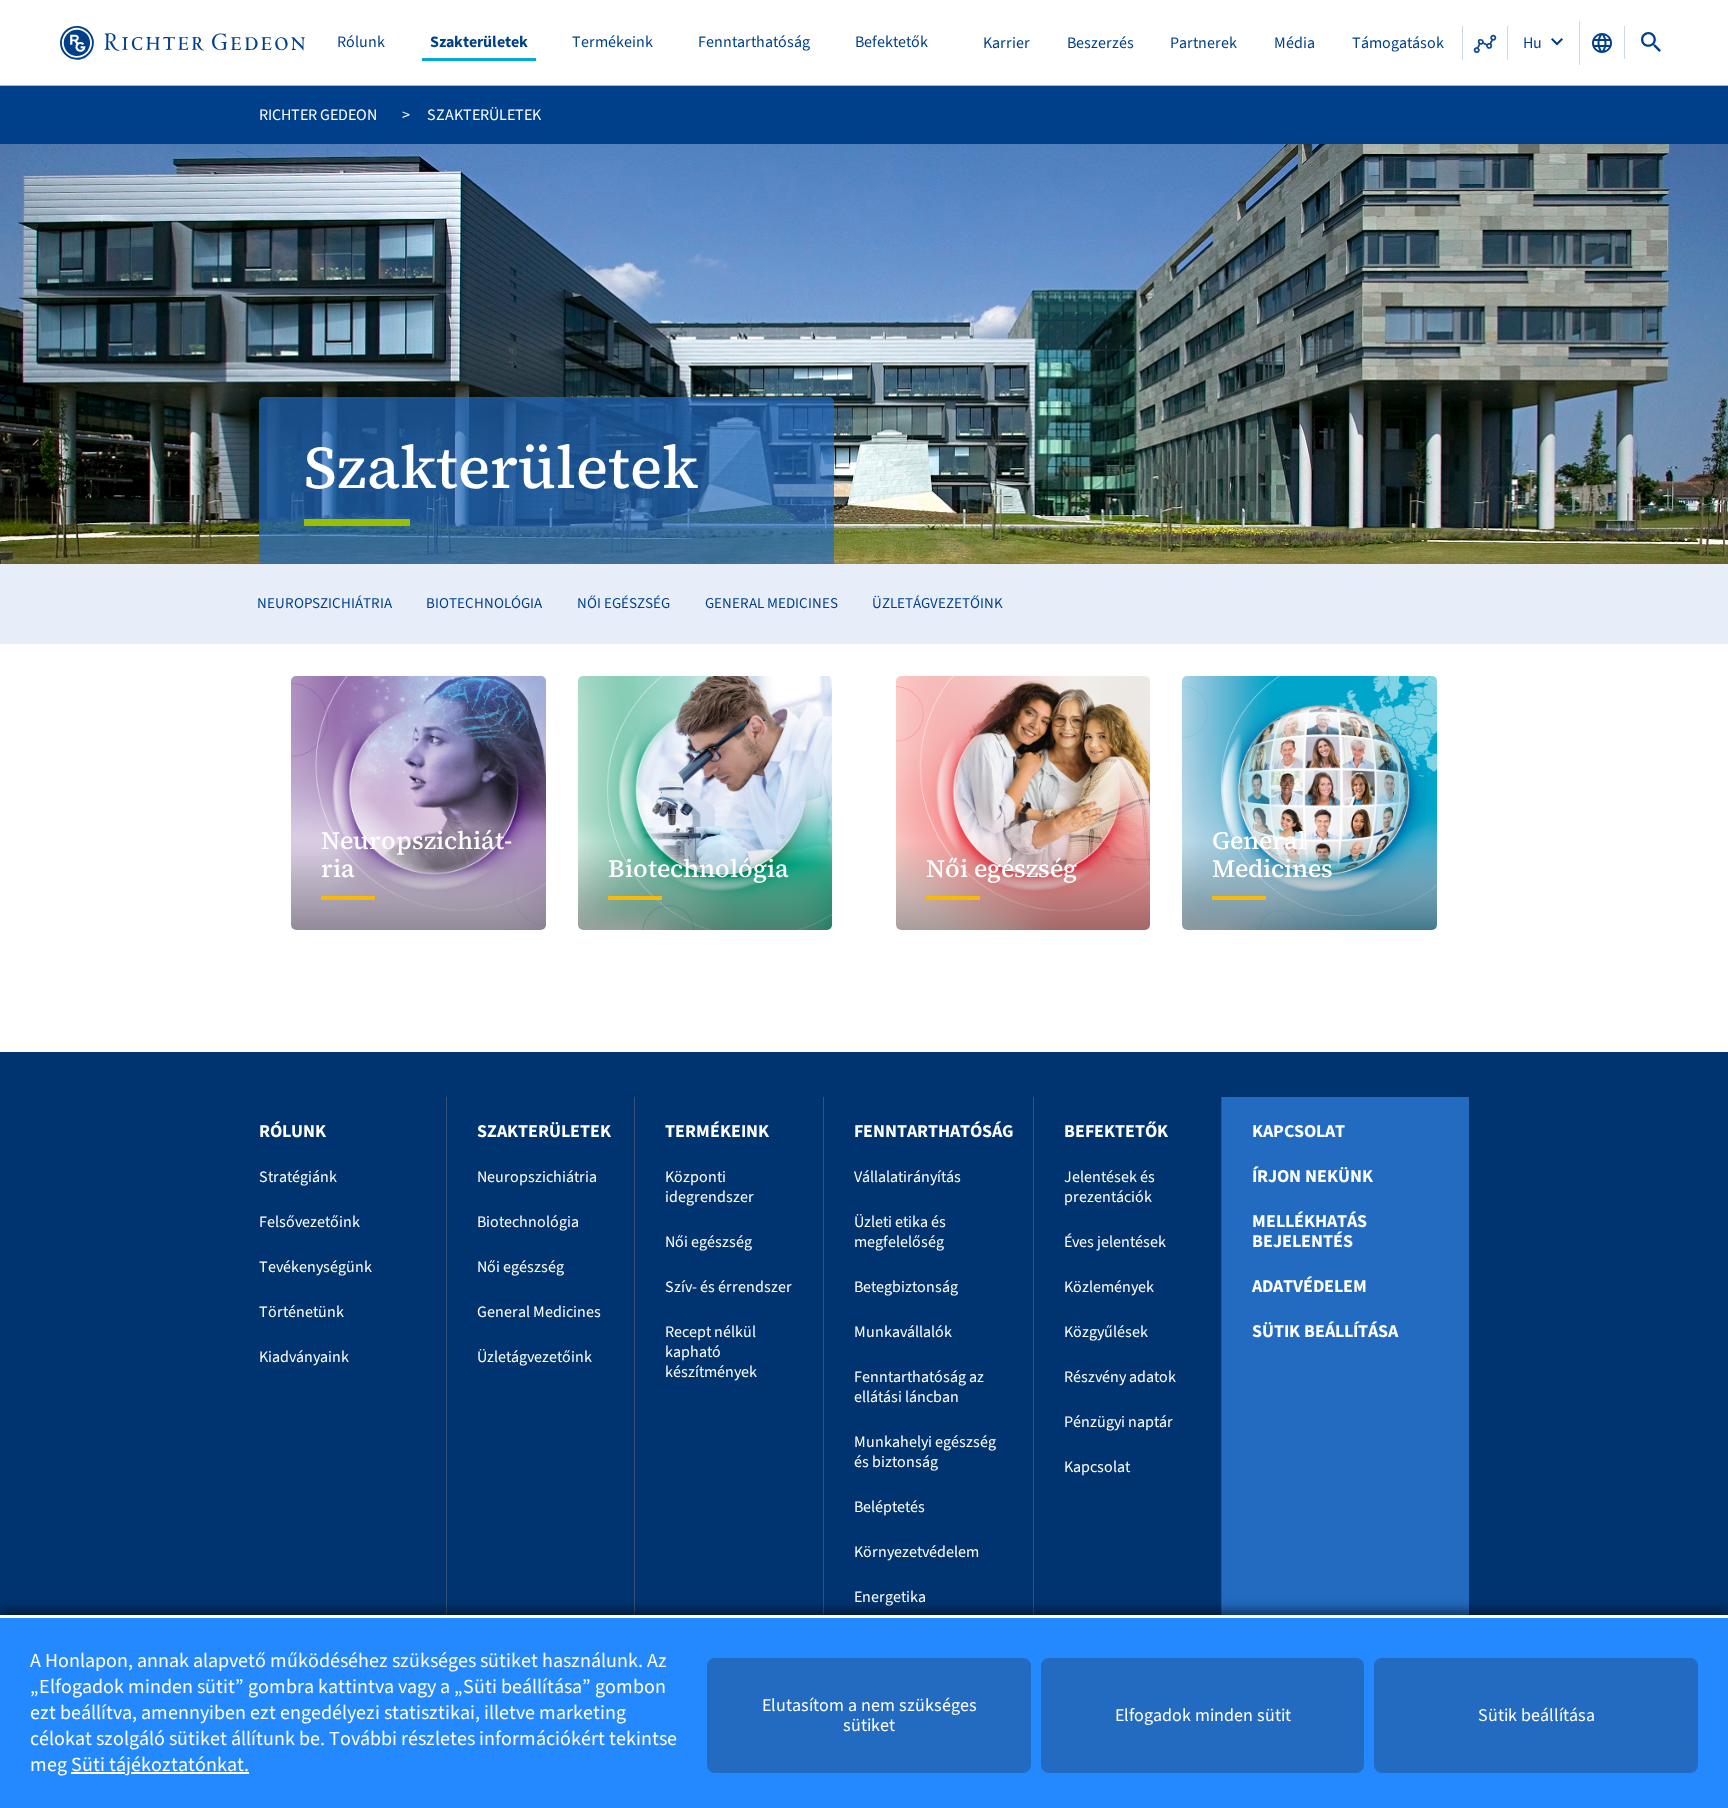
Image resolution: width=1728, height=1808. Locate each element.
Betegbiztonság (906, 1287)
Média (1294, 43)
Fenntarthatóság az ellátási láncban (919, 1387)
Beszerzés (1100, 43)
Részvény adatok (1120, 1377)
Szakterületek (479, 42)
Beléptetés (889, 1507)
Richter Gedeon (318, 115)
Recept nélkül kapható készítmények (711, 1352)
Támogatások (1398, 43)
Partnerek (1203, 43)
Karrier (1006, 43)
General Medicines (771, 603)
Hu (1534, 43)
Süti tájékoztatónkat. (160, 1765)
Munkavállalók (903, 1332)
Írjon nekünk (1312, 1177)
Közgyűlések (1106, 1332)
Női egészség (623, 603)
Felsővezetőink (309, 1222)
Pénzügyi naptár (1118, 1422)
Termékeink (612, 42)
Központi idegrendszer (709, 1187)
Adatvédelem (1309, 1287)
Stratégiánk (298, 1177)
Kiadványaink (304, 1357)
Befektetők (891, 42)
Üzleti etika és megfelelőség (900, 1232)
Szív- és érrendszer (728, 1287)
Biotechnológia (484, 603)
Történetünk (301, 1312)
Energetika (890, 1597)
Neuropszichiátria (324, 603)
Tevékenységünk (315, 1267)
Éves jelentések (1115, 1242)
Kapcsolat (1097, 1467)
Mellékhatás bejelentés (1309, 1232)
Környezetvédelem (916, 1552)
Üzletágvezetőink (937, 603)
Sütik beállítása (1325, 1332)
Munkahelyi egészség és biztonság (925, 1452)
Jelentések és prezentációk (1109, 1187)
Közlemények (1109, 1287)
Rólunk (361, 42)
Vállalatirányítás (907, 1177)
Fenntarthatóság (754, 42)
